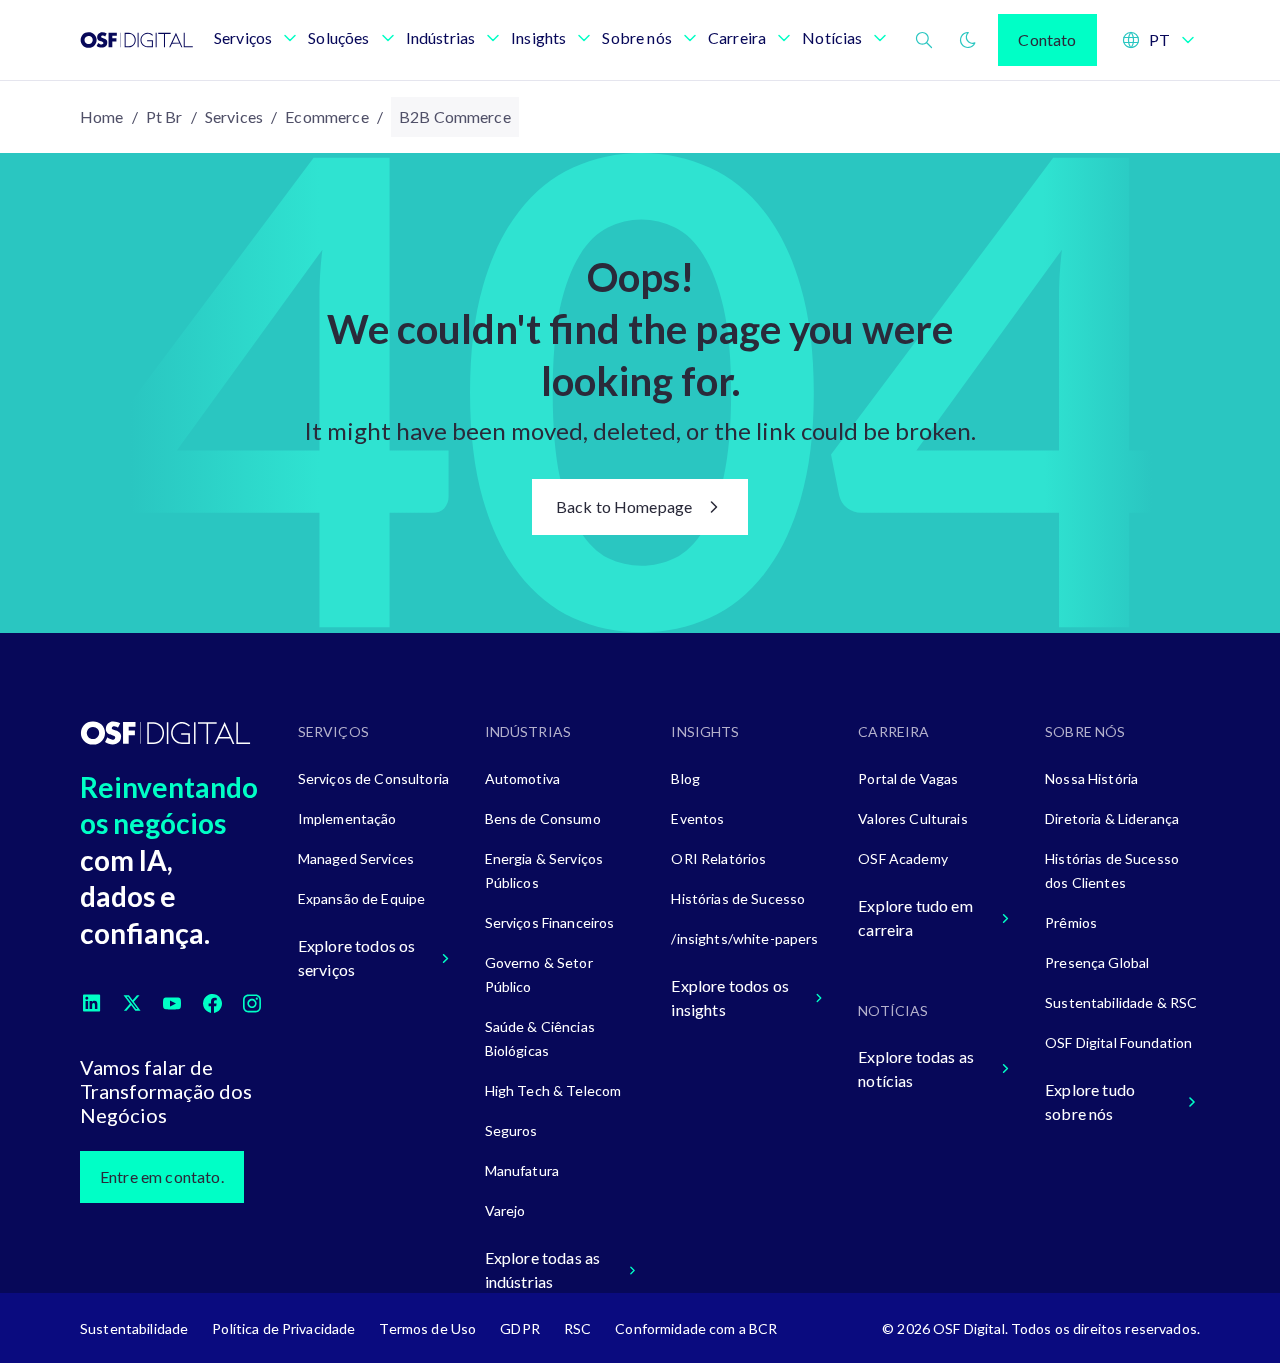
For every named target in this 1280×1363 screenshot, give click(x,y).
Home (102, 116)
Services (234, 116)
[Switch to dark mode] (968, 40)
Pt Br (164, 116)
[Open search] (924, 40)
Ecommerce (326, 116)
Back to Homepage (624, 506)
